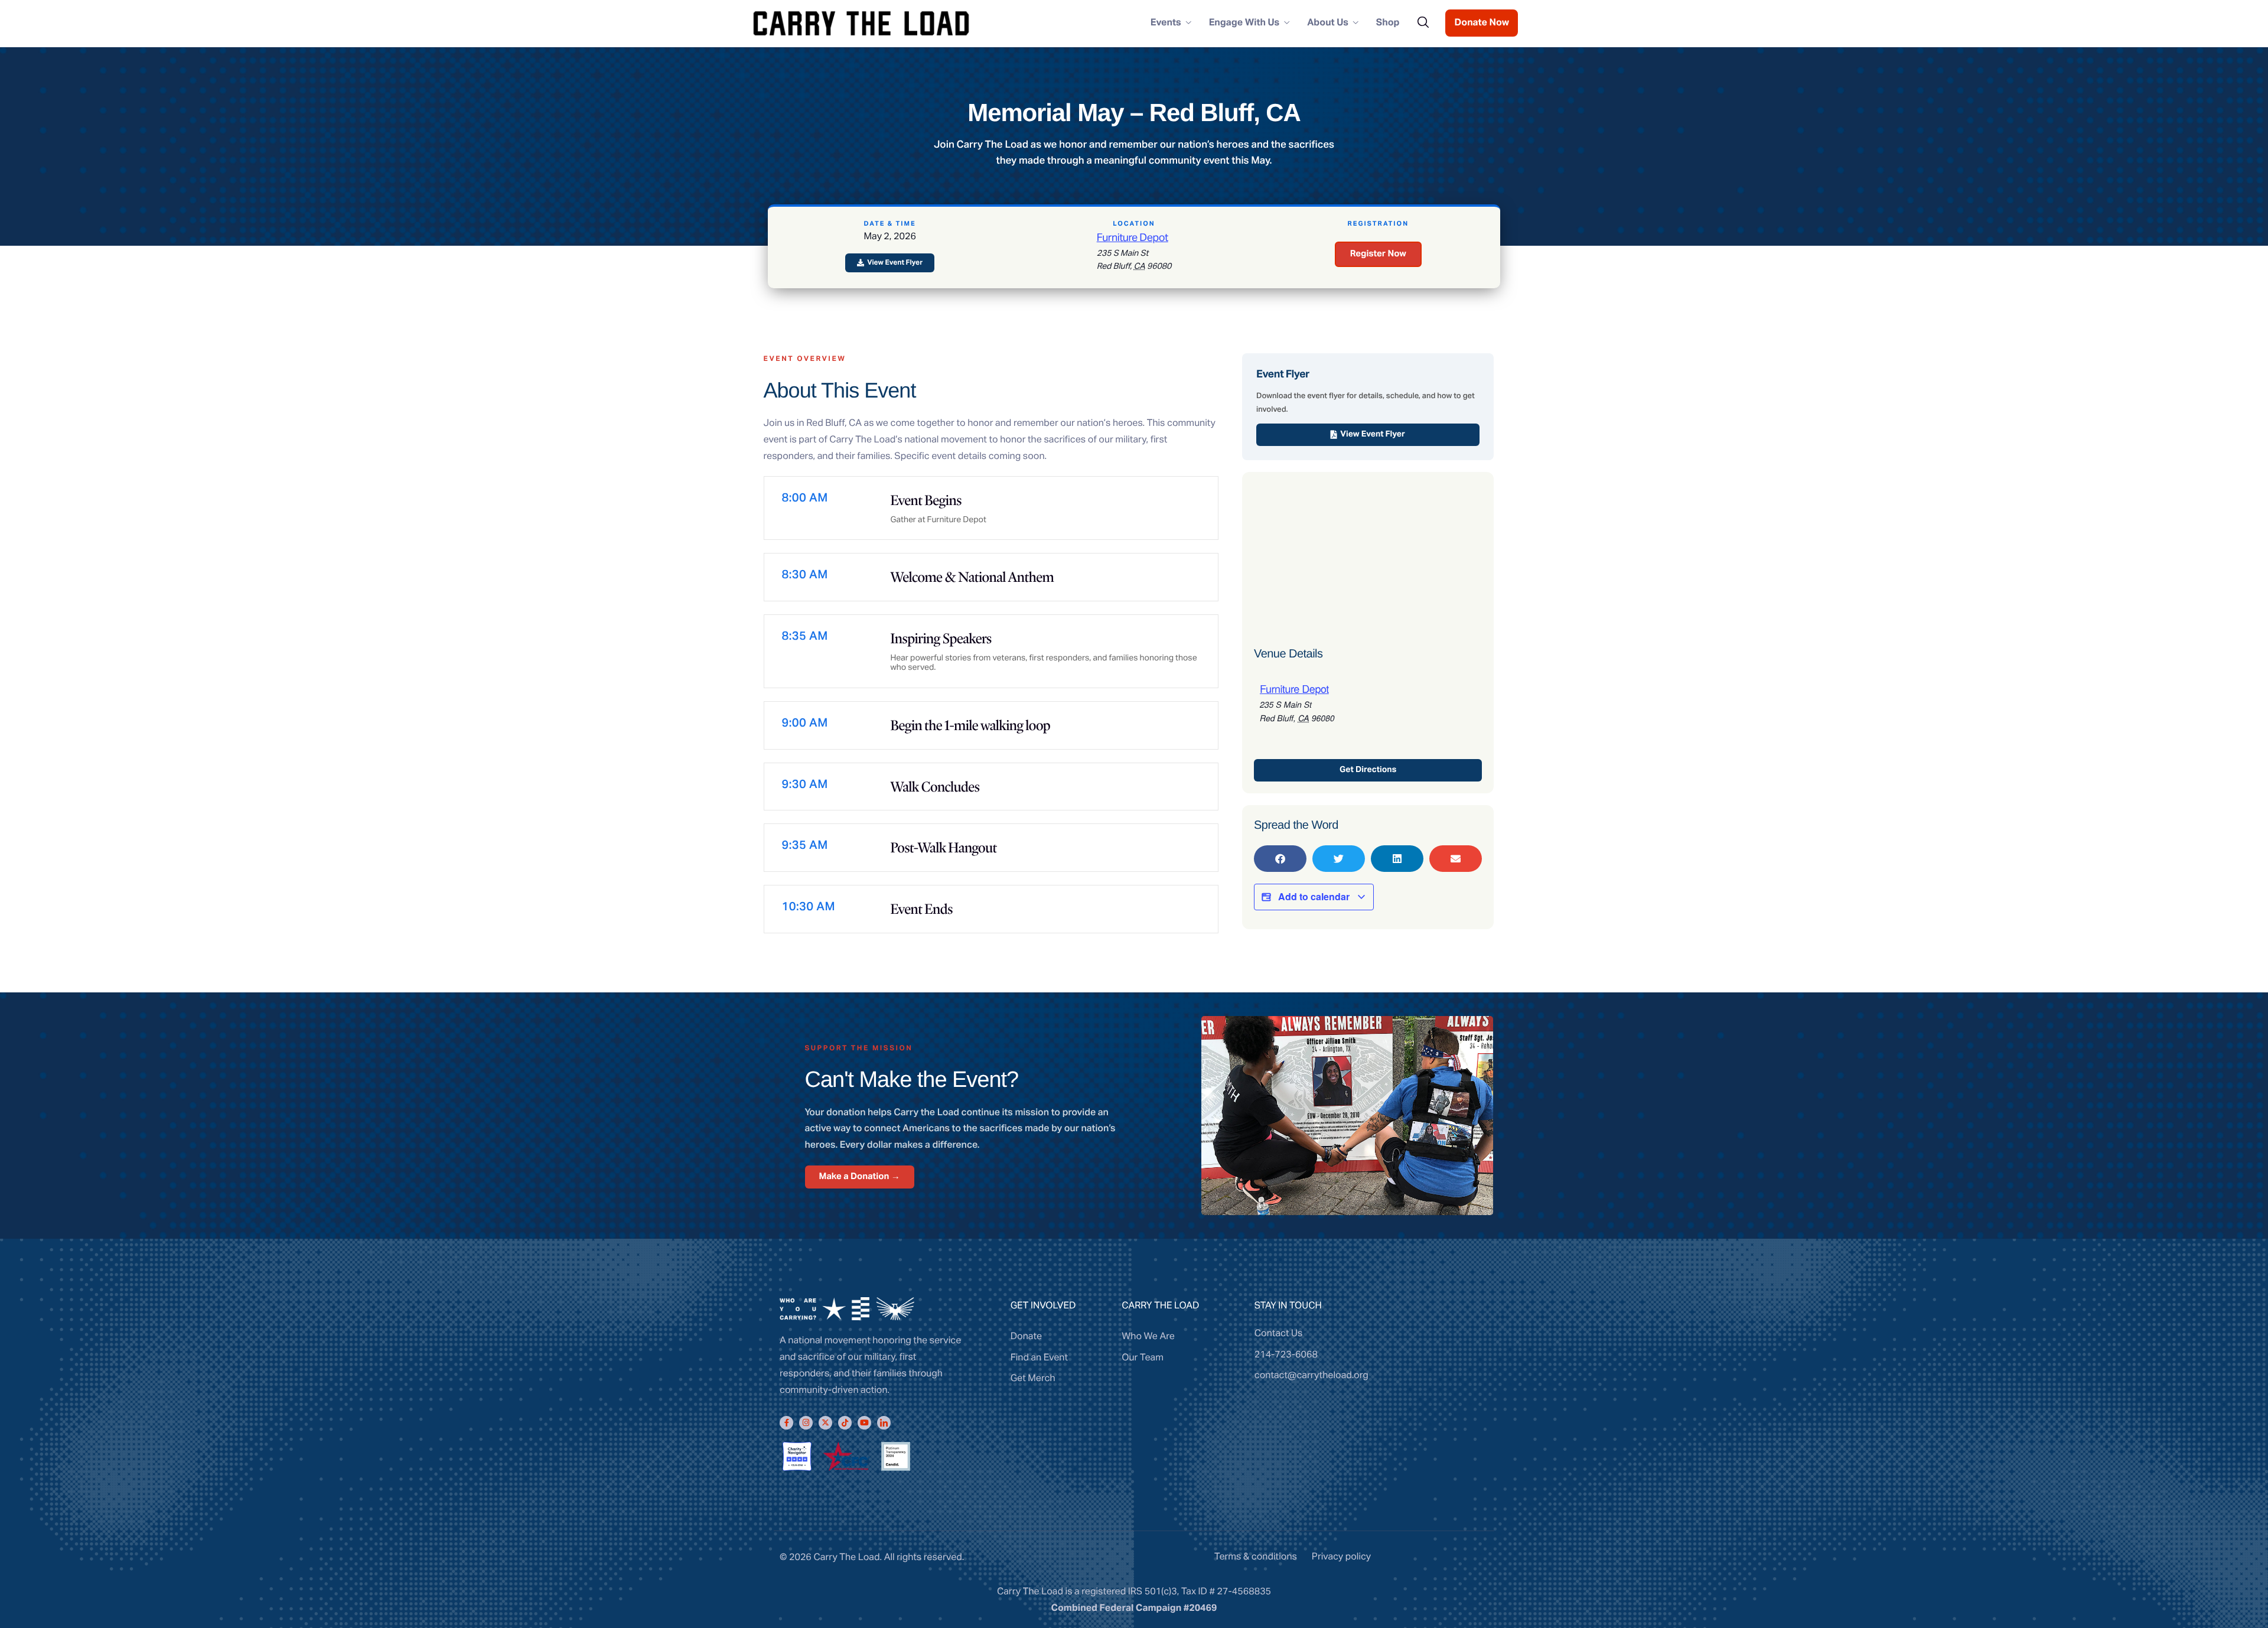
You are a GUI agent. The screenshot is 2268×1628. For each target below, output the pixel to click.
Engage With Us (1244, 23)
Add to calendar (1314, 896)
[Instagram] (806, 1423)
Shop (1388, 23)
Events (1166, 23)
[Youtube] (864, 1423)
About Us (1328, 23)
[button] (1280, 859)
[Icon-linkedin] (884, 1423)
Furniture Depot (1133, 238)
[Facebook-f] (786, 1423)
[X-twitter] (825, 1423)
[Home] (861, 22)
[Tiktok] (845, 1423)
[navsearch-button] (1423, 23)
